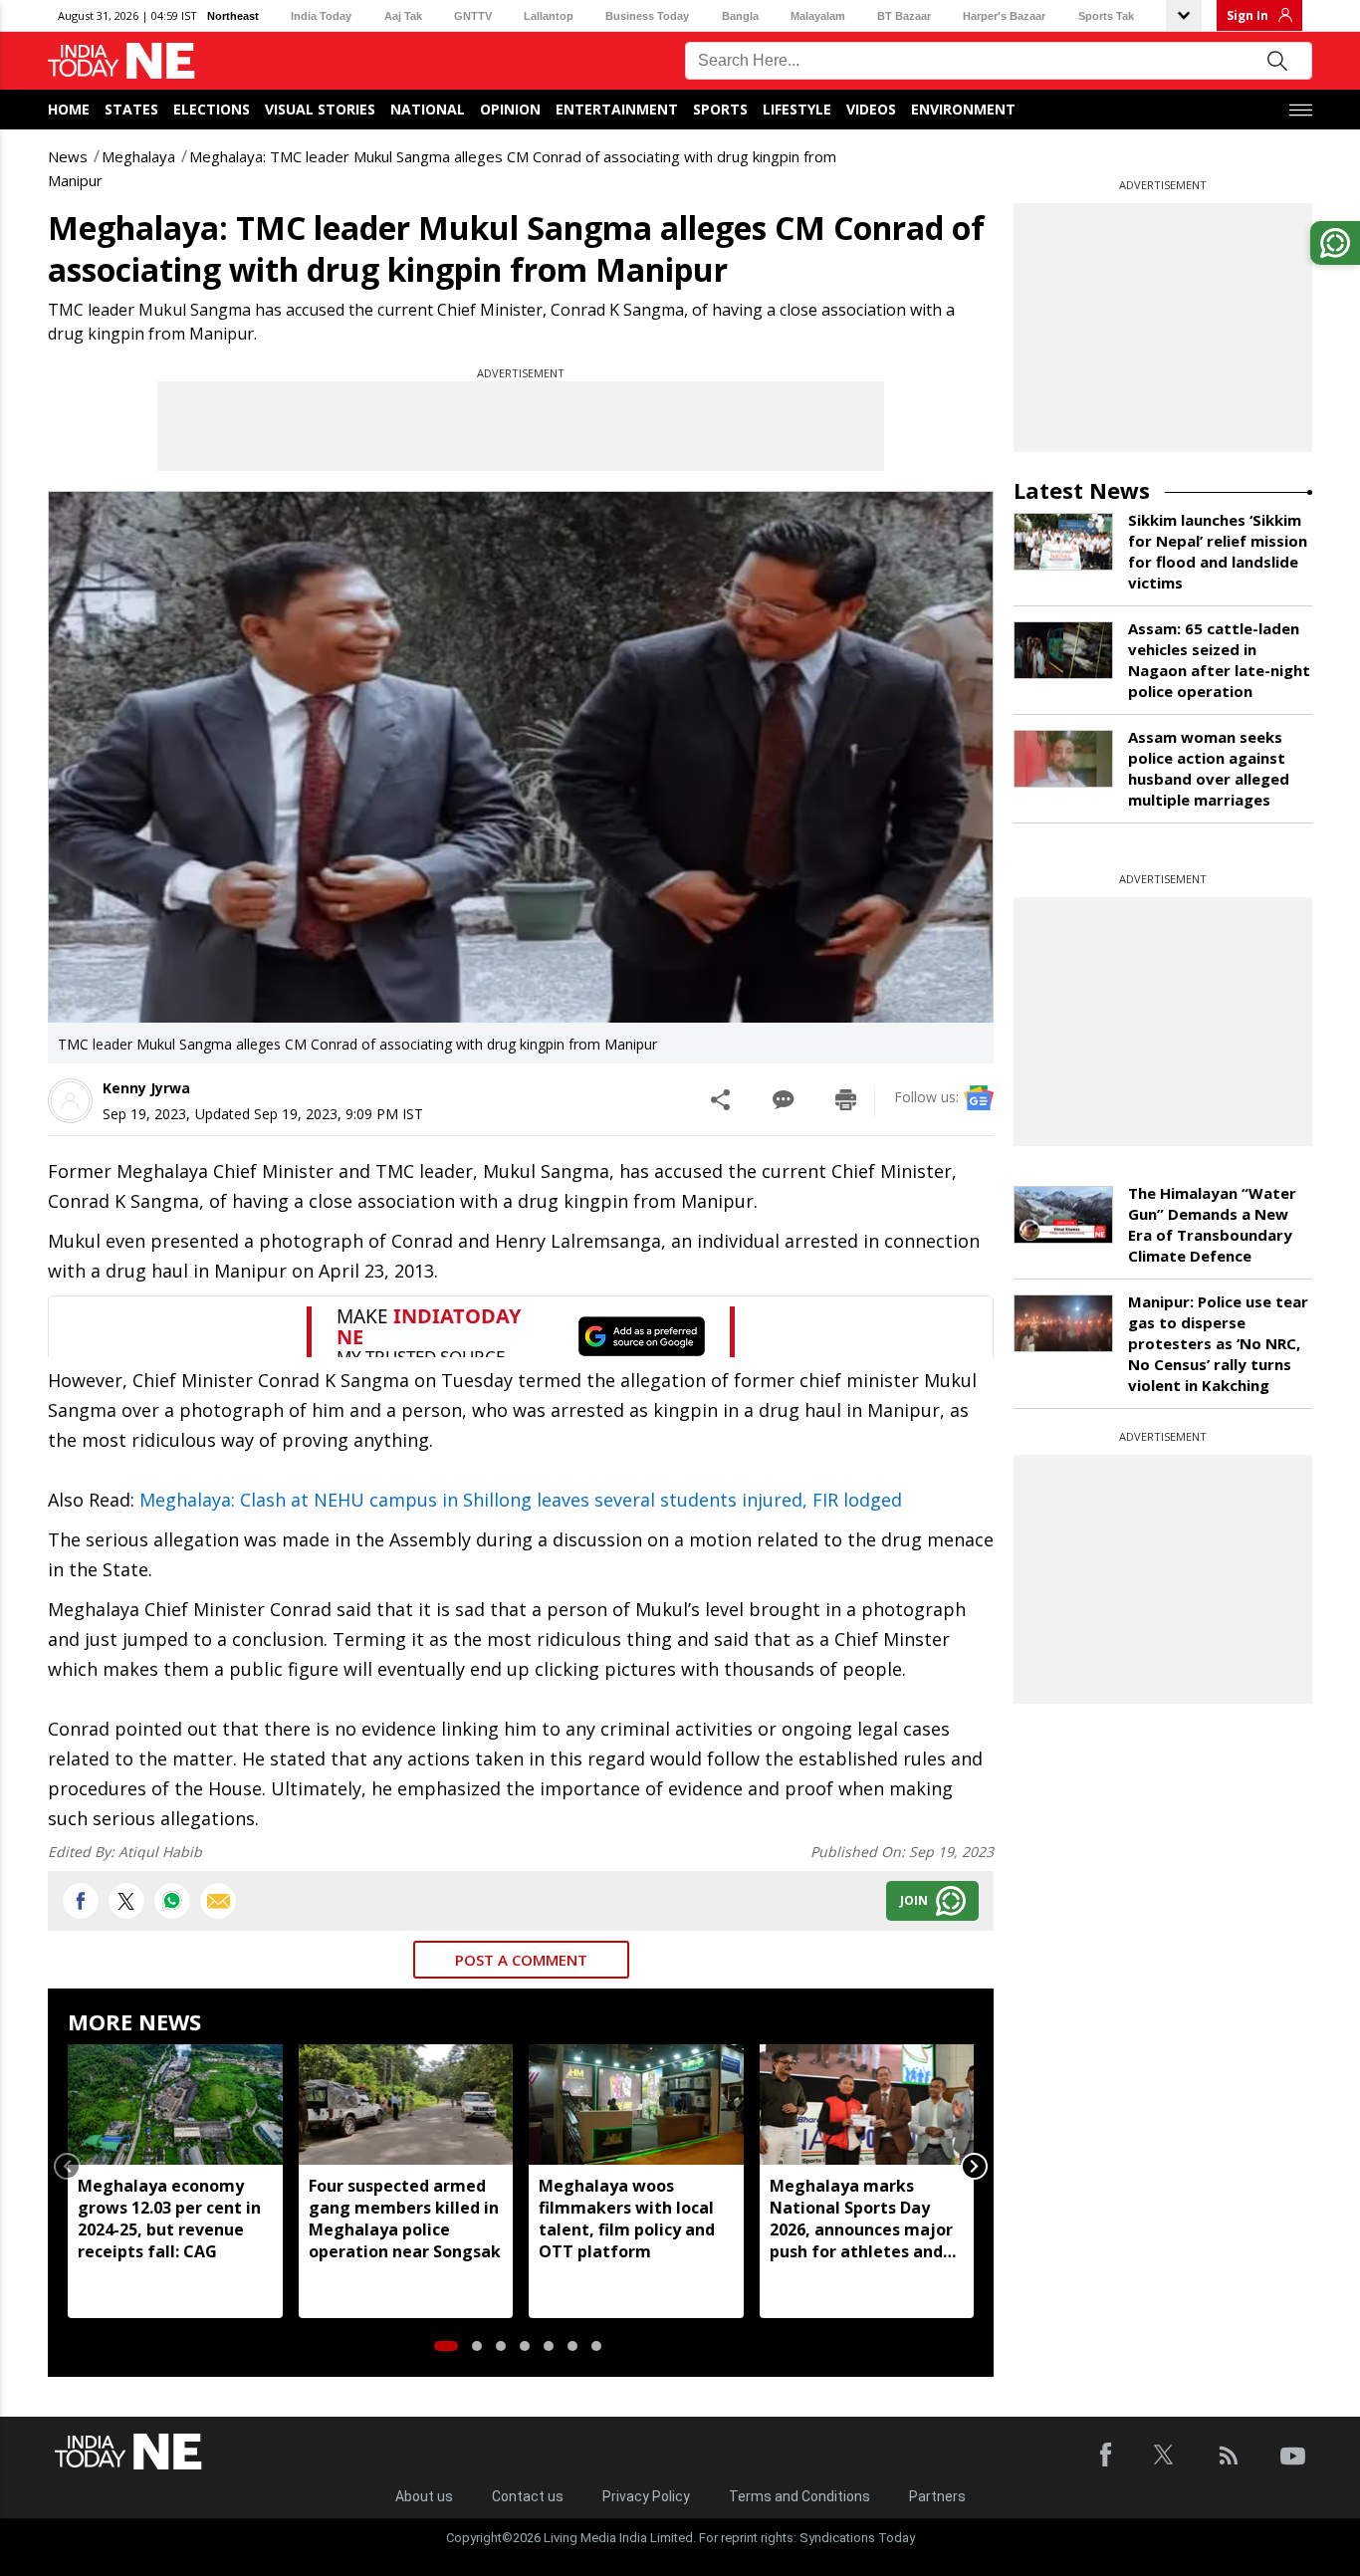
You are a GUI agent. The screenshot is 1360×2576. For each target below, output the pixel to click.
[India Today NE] (121, 61)
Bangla (740, 16)
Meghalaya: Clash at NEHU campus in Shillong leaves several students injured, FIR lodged (521, 1500)
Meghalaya (138, 156)
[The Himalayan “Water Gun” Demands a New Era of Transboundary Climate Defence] (1063, 1215)
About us (424, 2496)
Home (69, 109)
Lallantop (549, 16)
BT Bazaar (904, 16)
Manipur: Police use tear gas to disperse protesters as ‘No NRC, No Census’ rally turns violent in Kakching (1218, 1343)
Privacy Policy (646, 2496)
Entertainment (617, 109)
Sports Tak (1106, 16)
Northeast (233, 16)
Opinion (510, 109)
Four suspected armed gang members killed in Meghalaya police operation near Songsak (405, 2219)
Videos (871, 109)
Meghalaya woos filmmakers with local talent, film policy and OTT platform (627, 2219)
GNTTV (473, 16)
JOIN (914, 1900)
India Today (321, 16)
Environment (963, 109)
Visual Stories (320, 109)
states (131, 109)
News (68, 156)
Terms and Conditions (799, 2496)
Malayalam (818, 16)
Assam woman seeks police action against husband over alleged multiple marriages (1209, 768)
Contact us (528, 2496)
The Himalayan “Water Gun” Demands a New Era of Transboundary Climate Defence (1212, 1224)
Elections (212, 109)
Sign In (1247, 15)
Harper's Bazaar (1004, 16)
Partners (937, 2496)
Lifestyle (797, 109)
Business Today (647, 16)
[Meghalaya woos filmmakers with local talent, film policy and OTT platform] (636, 2105)
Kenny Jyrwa (146, 1088)
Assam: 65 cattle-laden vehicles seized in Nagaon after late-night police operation (1219, 660)
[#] (172, 1901)
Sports (720, 109)
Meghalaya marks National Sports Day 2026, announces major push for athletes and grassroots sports (861, 2219)
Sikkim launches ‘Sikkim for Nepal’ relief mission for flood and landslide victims (1218, 551)
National (428, 109)
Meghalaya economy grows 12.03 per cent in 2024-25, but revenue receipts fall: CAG (169, 2219)
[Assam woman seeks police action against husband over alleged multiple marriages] (1063, 759)
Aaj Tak (403, 16)
